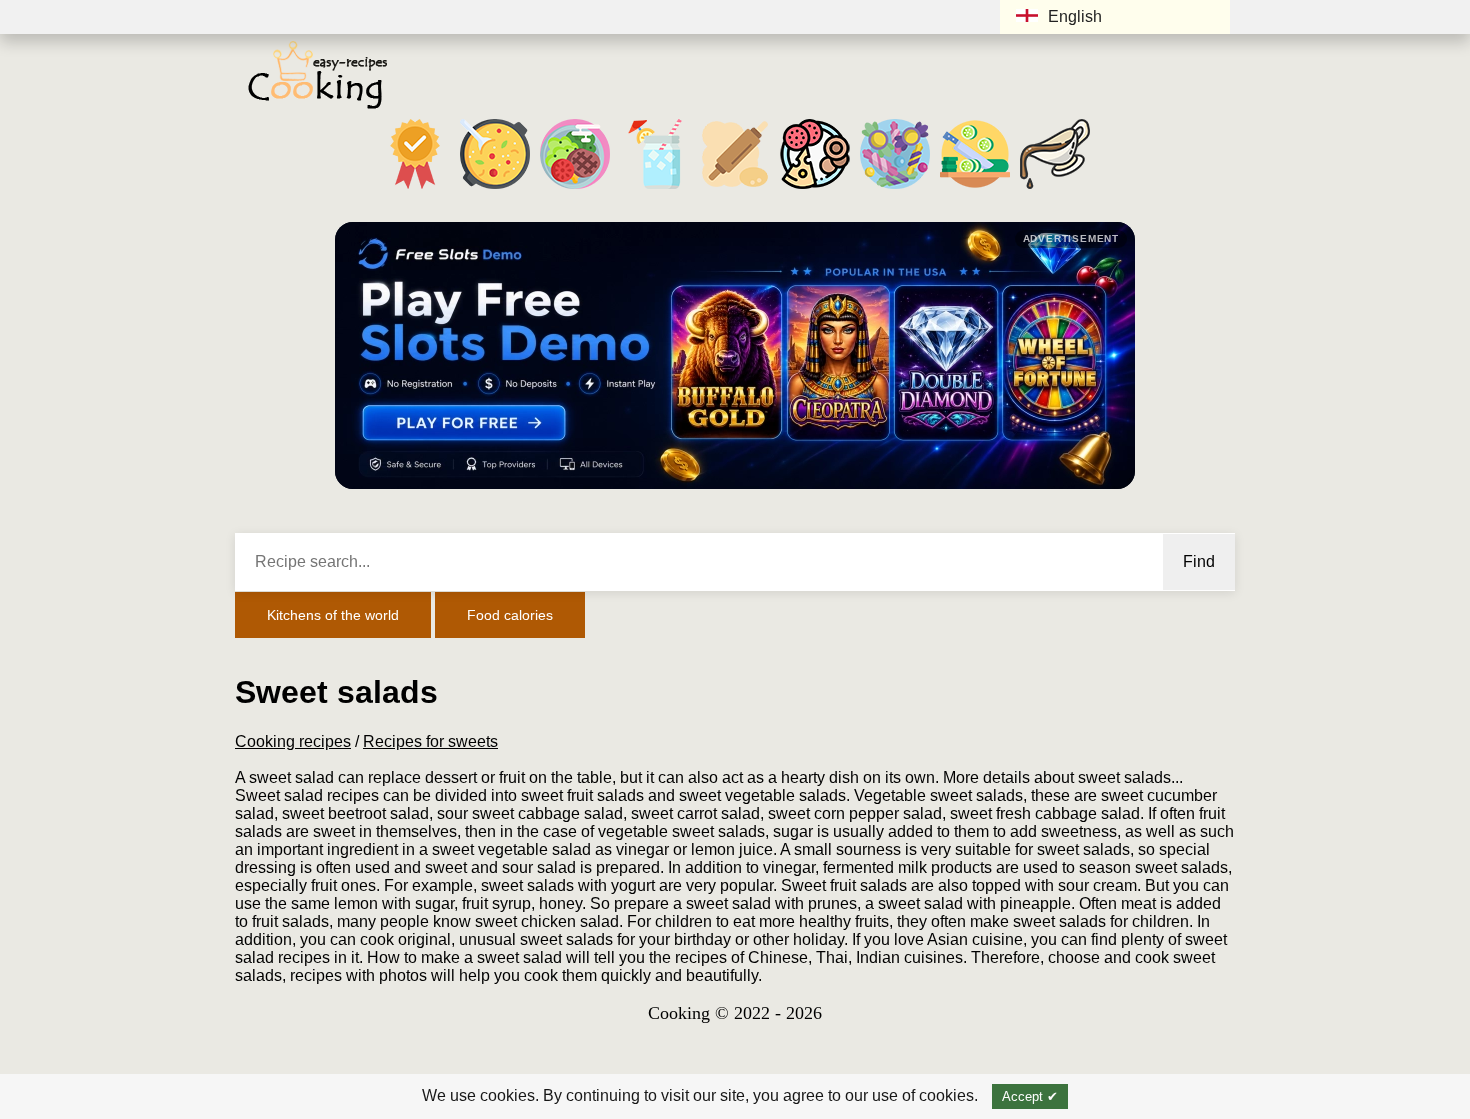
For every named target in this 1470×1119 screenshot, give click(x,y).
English (1075, 16)
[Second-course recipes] (575, 188)
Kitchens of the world (333, 615)
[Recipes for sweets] (895, 188)
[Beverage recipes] (655, 188)
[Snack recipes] (815, 188)
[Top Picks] (415, 188)
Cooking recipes (293, 741)
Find (1199, 561)
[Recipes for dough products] (735, 188)
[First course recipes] (495, 188)
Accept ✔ (1030, 1096)
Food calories (510, 615)
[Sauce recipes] (1055, 188)
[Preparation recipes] (975, 188)
